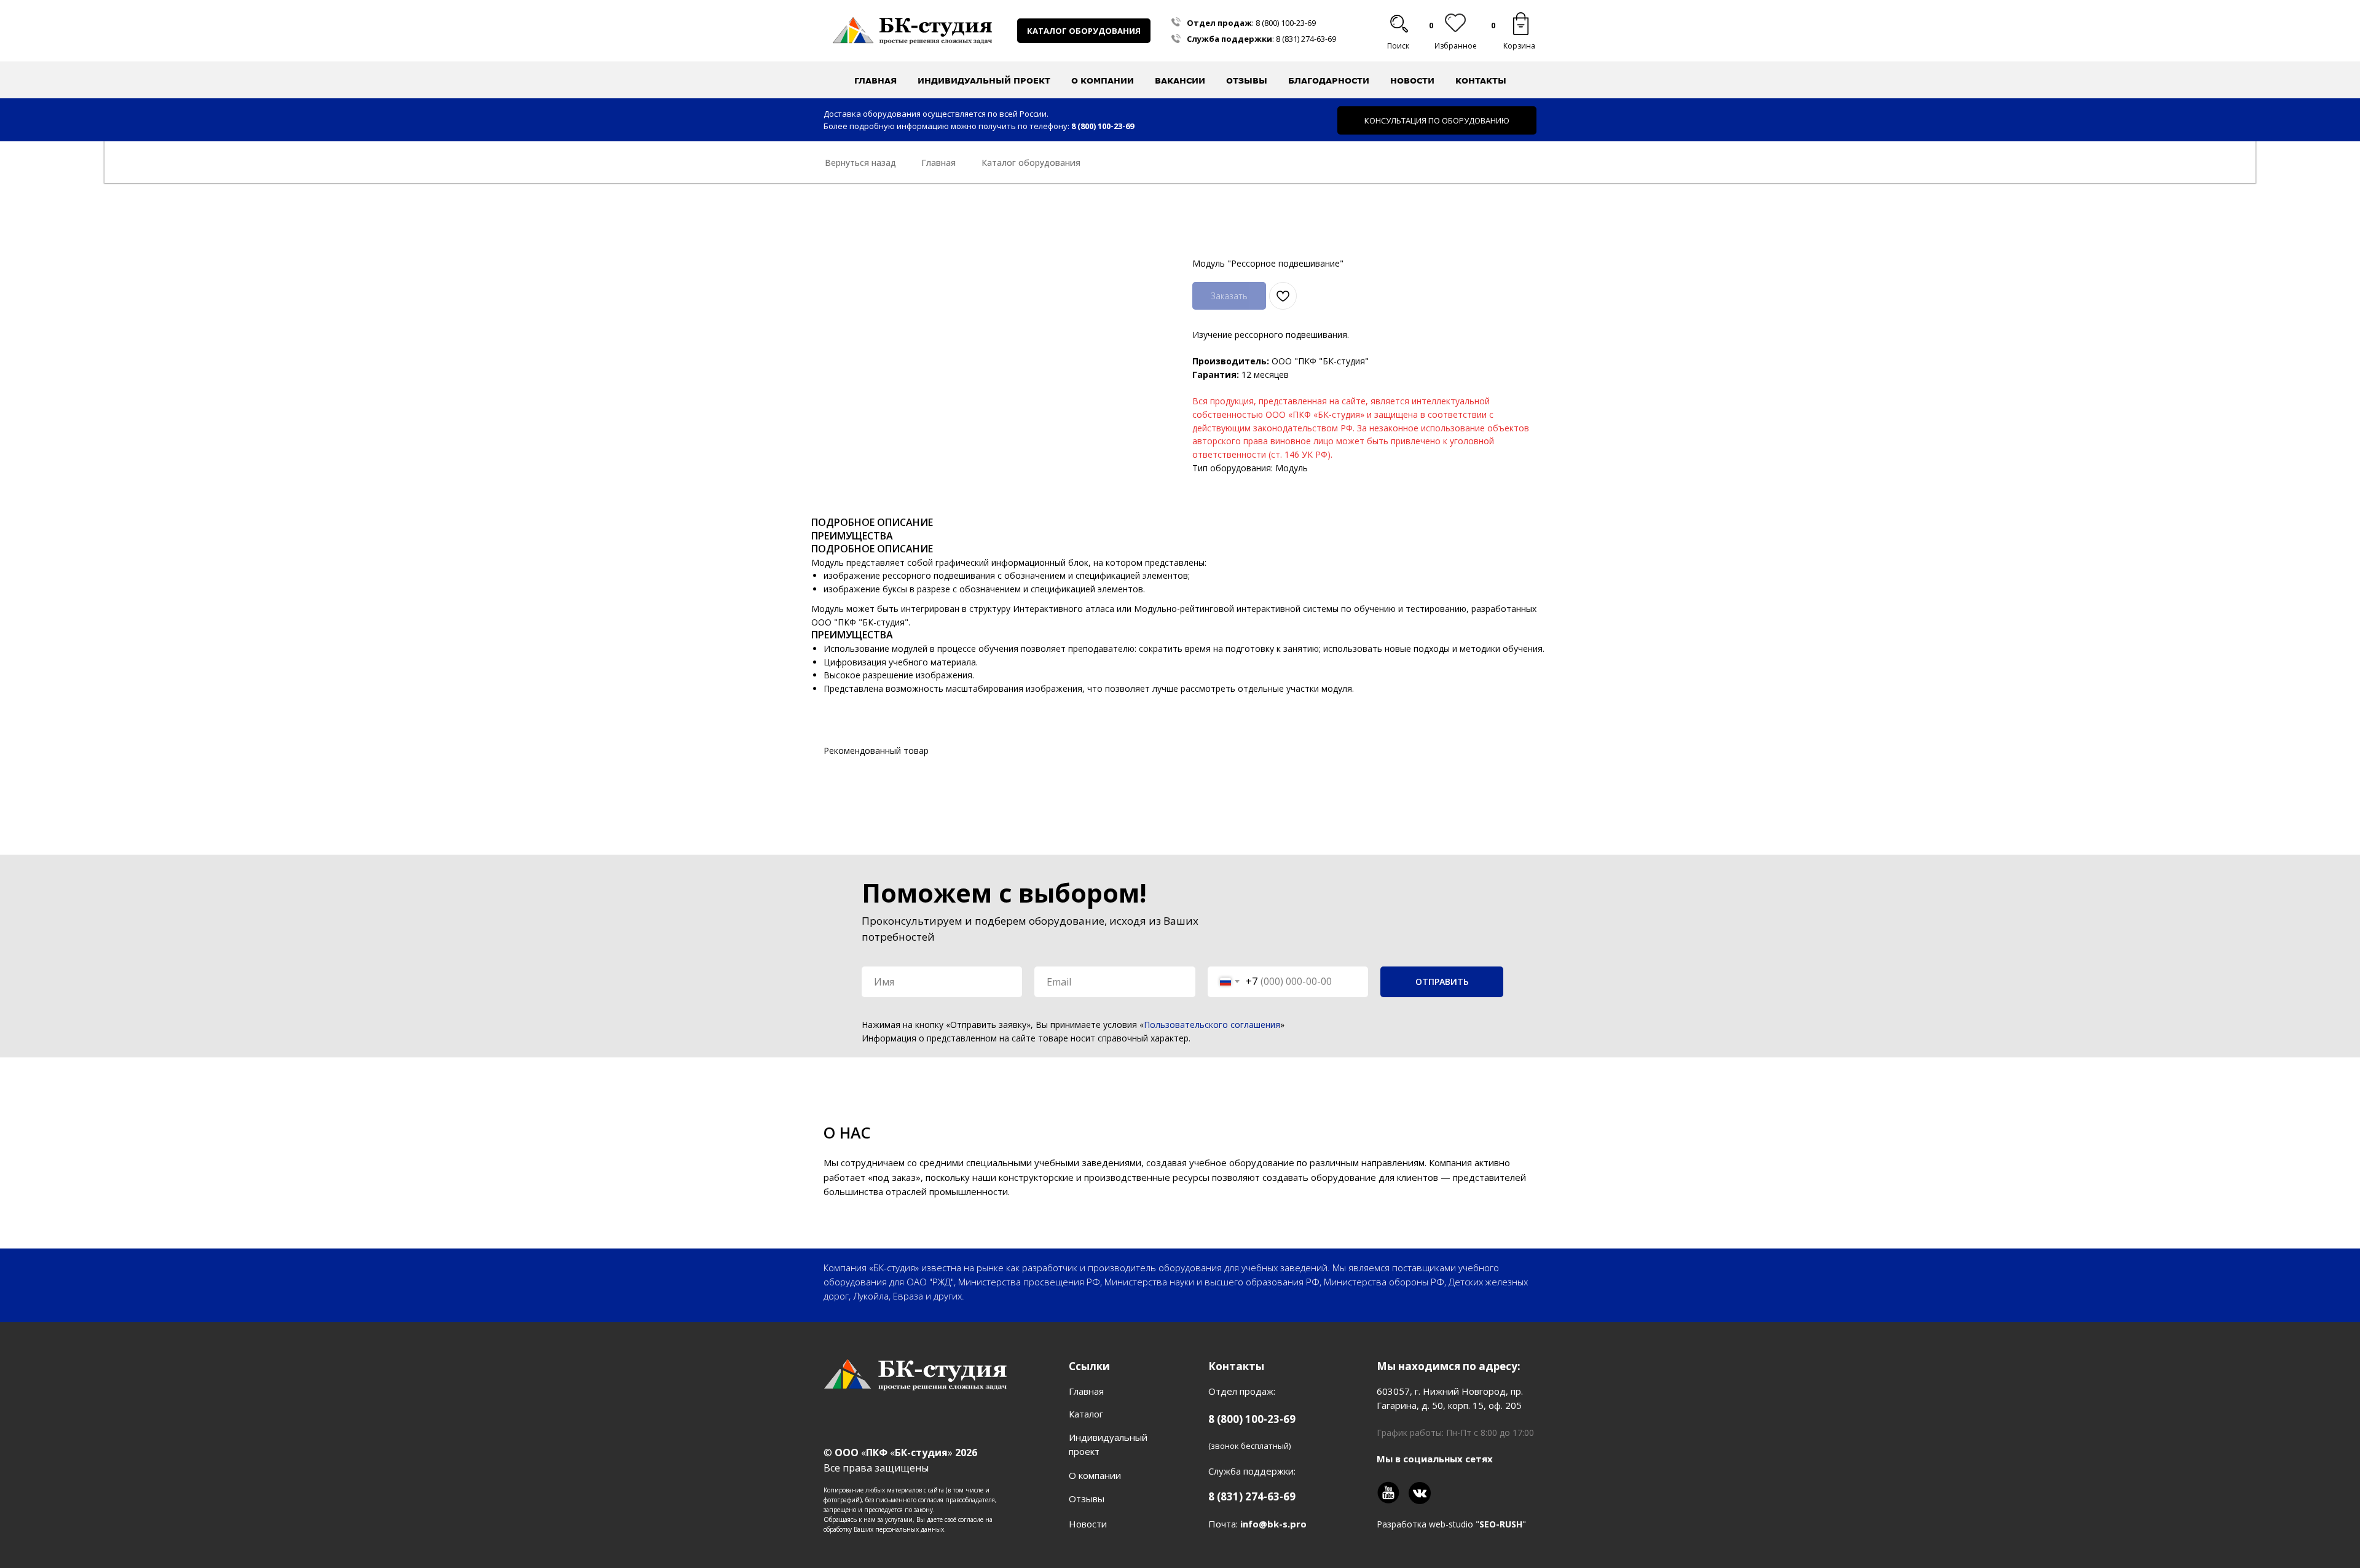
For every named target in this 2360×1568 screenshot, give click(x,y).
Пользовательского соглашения (1212, 1025)
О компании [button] (1103, 80)
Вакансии (1180, 80)
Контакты (1481, 80)
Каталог (1086, 1414)
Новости (1412, 80)
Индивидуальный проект (984, 80)
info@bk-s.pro (1273, 1524)
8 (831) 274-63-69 (1306, 39)
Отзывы (1247, 80)
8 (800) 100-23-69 (1286, 23)
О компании (1095, 1475)
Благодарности (1329, 80)
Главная (875, 80)
